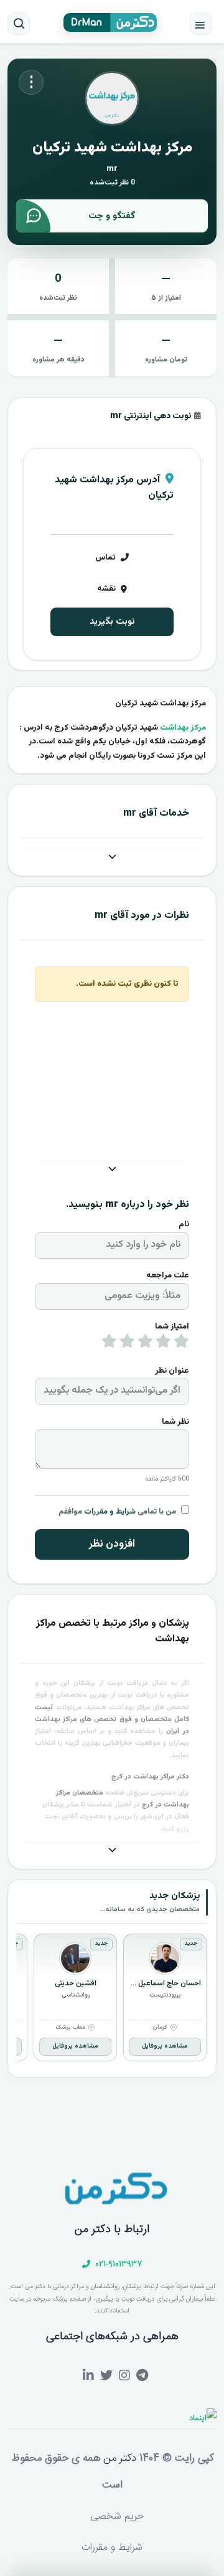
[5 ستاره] (109, 1344)
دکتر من (118, 2458)
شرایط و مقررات (110, 1512)
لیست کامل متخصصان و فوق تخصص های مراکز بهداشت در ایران (112, 1720)
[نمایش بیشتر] (112, 858)
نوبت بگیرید (112, 622)
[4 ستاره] (127, 1344)
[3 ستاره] (145, 1344)
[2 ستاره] (163, 1344)
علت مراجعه (168, 1276)
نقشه (106, 589)
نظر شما (175, 1422)
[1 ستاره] (181, 1344)
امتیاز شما (172, 1327)
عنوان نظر (172, 1371)
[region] (112, 2000)
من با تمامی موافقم (117, 1512)
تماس (105, 558)
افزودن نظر (112, 1544)
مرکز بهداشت (183, 728)
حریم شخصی (117, 2516)
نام (184, 1224)
